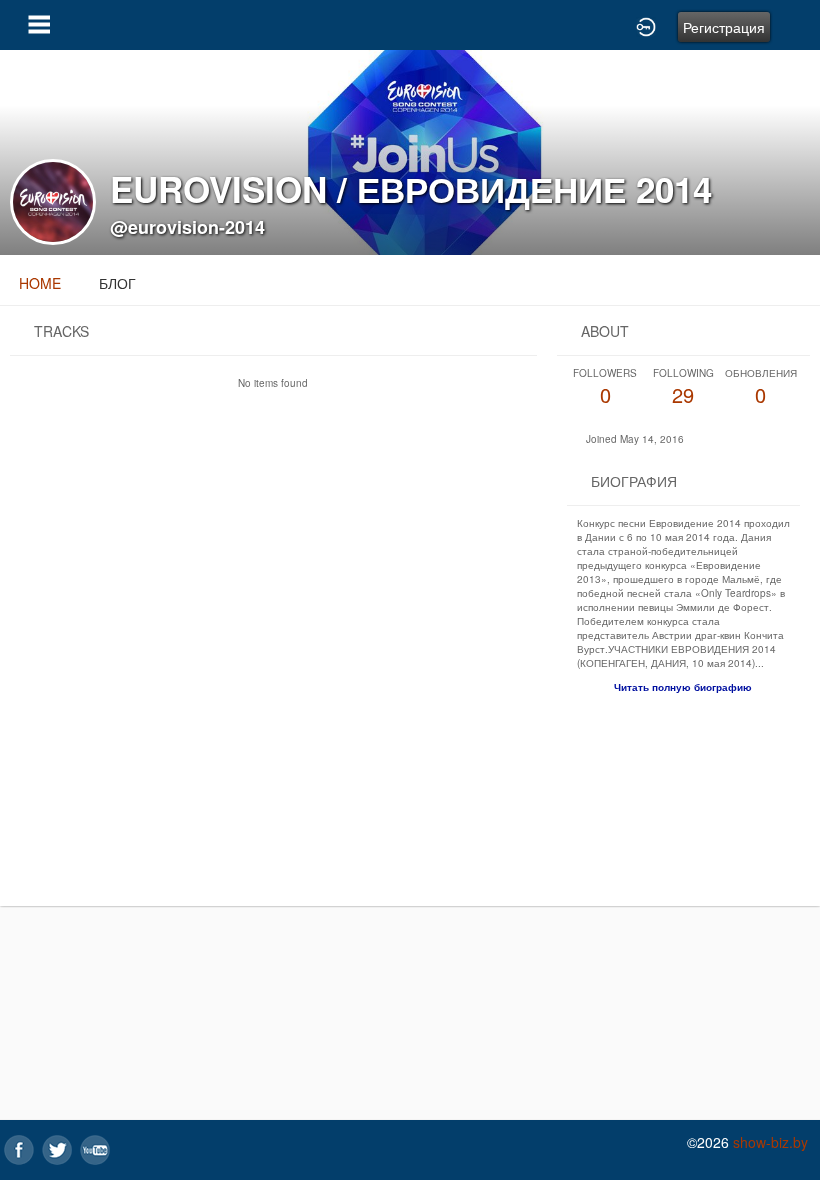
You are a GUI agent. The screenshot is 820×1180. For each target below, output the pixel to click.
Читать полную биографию (683, 687)
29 (683, 387)
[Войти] (646, 25)
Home (40, 283)
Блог (117, 283)
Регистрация (724, 27)
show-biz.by (770, 1142)
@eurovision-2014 (187, 227)
